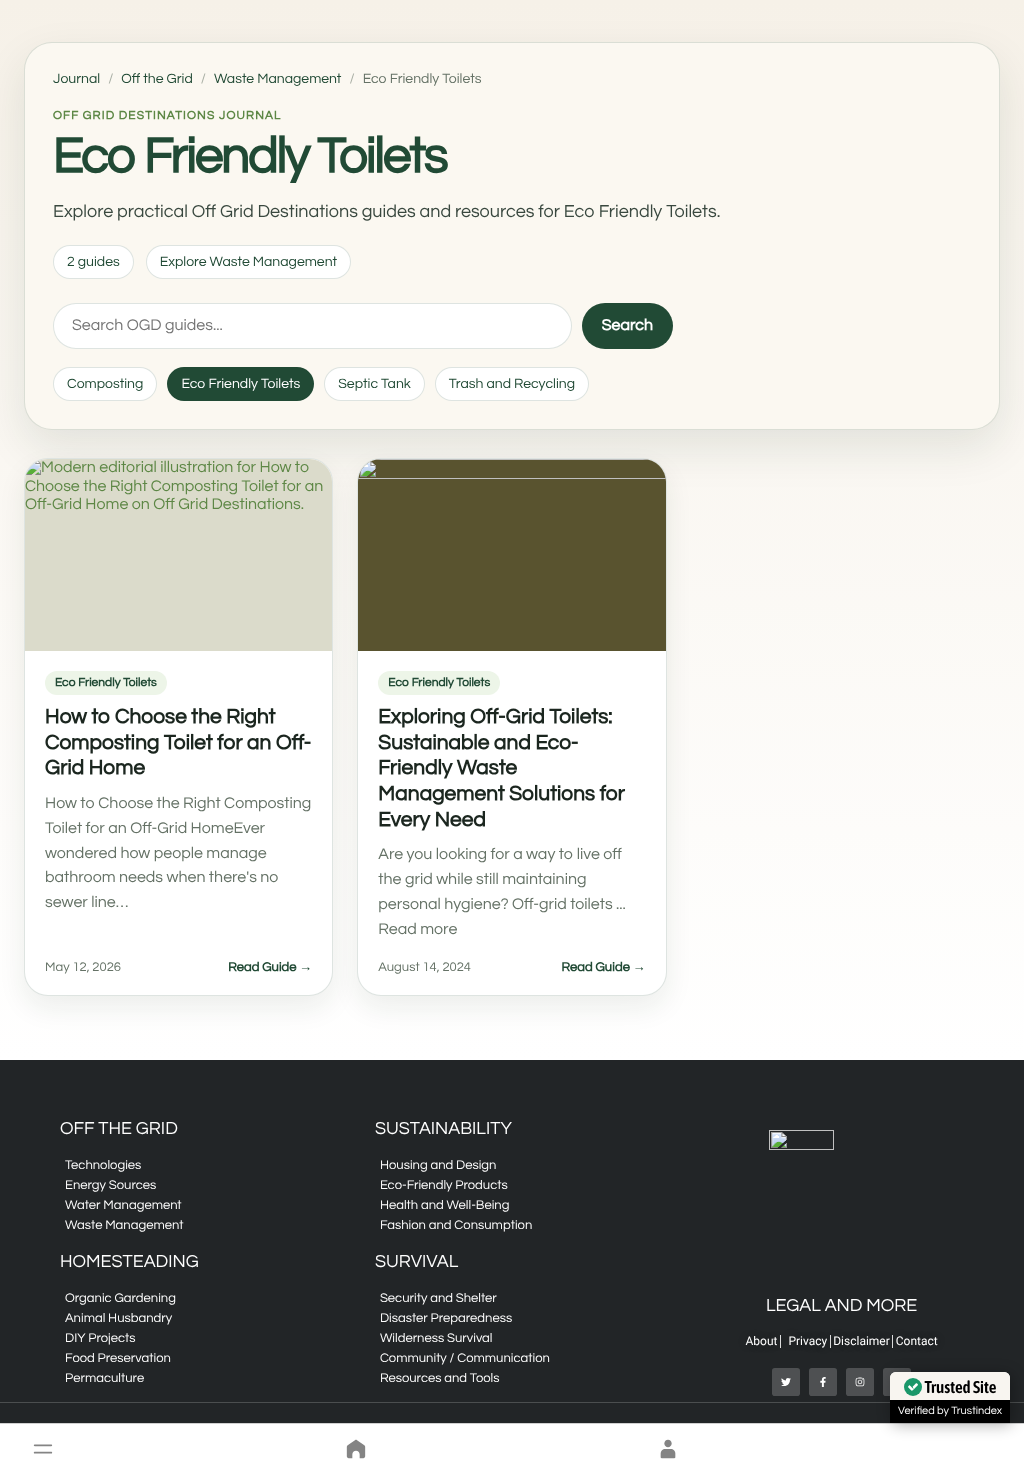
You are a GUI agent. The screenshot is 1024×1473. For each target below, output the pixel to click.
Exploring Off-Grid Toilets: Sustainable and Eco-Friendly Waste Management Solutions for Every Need (501, 768)
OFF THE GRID (119, 1128)
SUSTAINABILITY (443, 1128)
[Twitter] (786, 1382)
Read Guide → (270, 967)
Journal (76, 79)
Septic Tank (374, 384)
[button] (43, 1449)
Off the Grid (156, 79)
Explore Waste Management (248, 262)
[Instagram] (860, 1382)
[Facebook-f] (823, 1382)
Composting (105, 384)
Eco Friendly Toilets (240, 384)
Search (627, 326)
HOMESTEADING (129, 1261)
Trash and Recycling (512, 384)
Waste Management (278, 79)
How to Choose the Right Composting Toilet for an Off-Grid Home (178, 743)
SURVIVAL (416, 1261)
